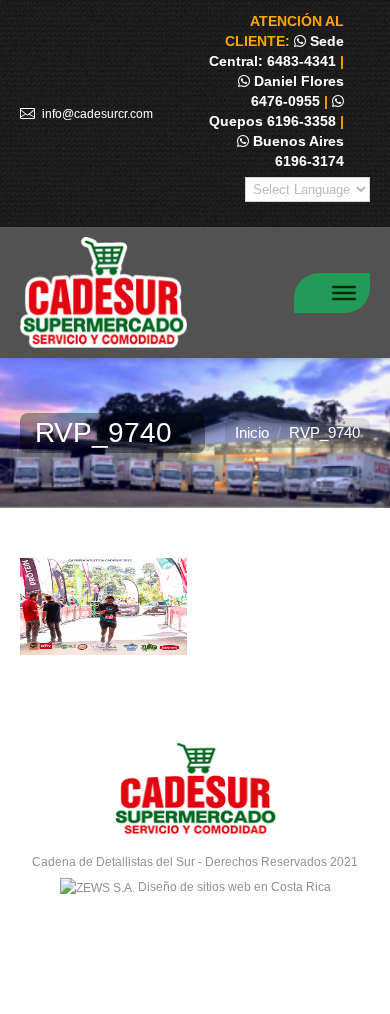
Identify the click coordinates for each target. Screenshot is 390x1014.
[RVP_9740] (195, 606)
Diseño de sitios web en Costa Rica (234, 887)
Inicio (252, 432)
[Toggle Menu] (344, 292)
